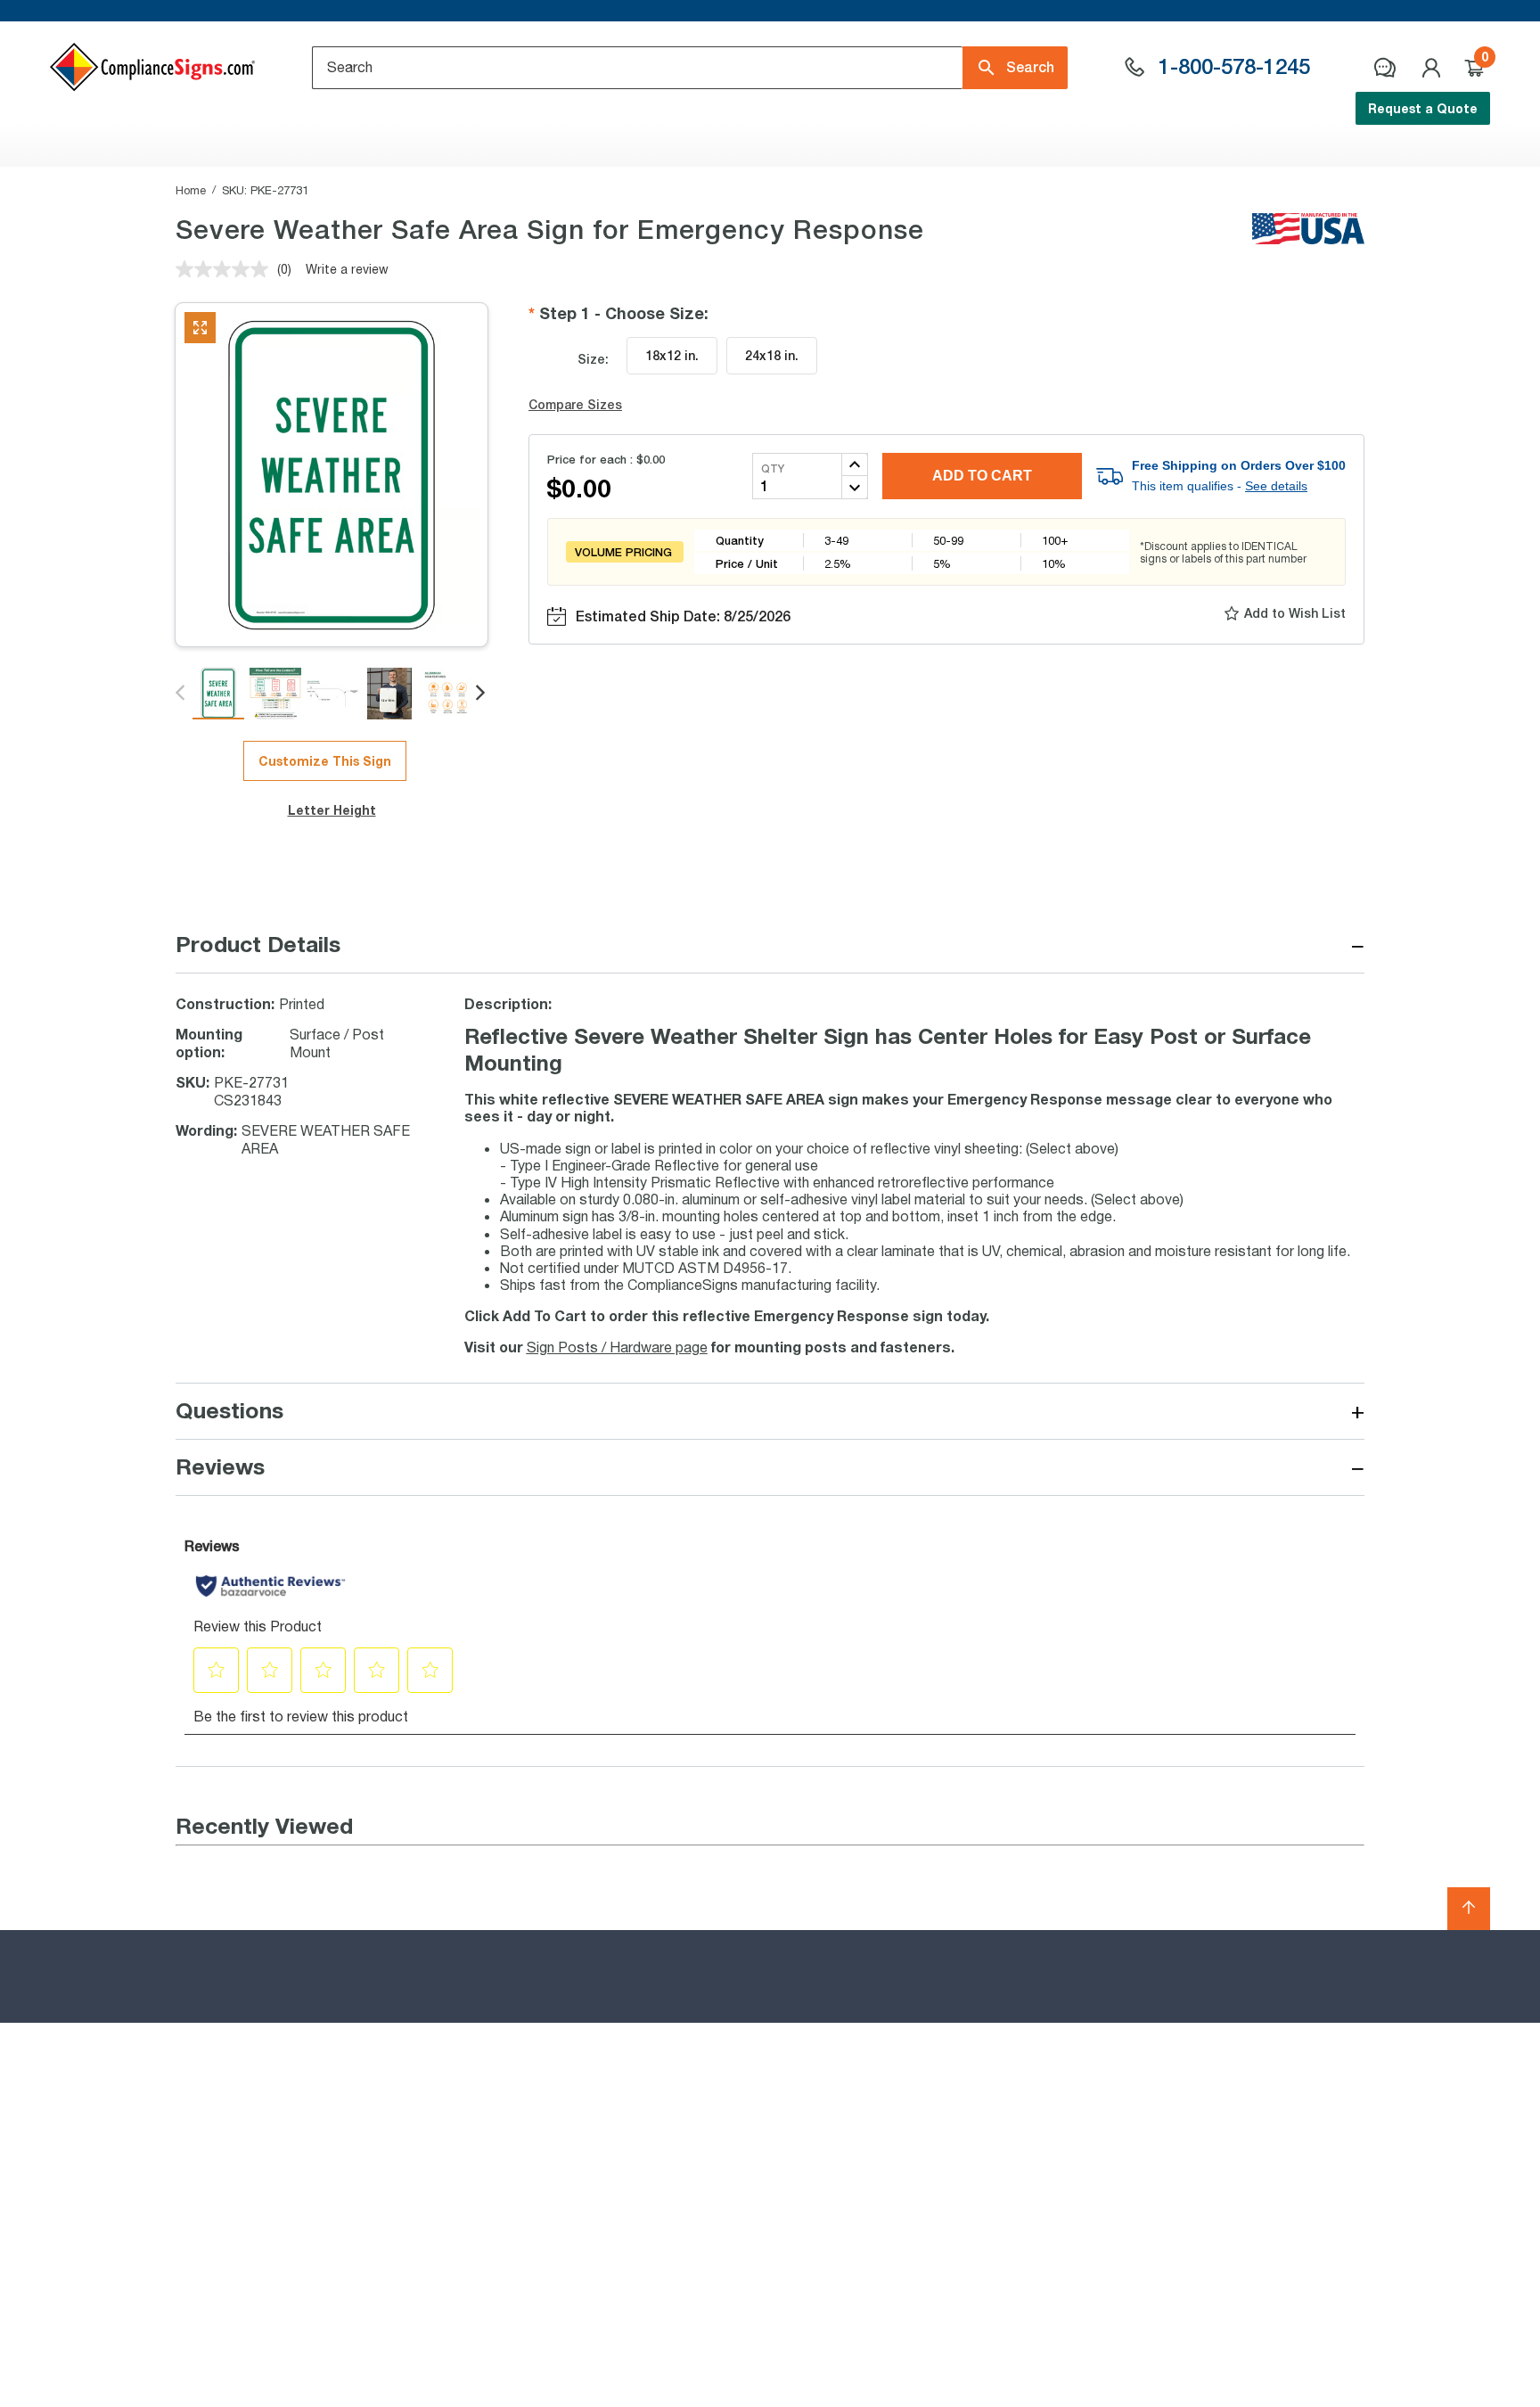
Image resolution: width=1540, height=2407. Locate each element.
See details (1276, 486)
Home (191, 190)
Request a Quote (1423, 108)
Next (482, 694)
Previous (181, 694)
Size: (593, 359)
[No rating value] (226, 269)
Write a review (347, 269)
